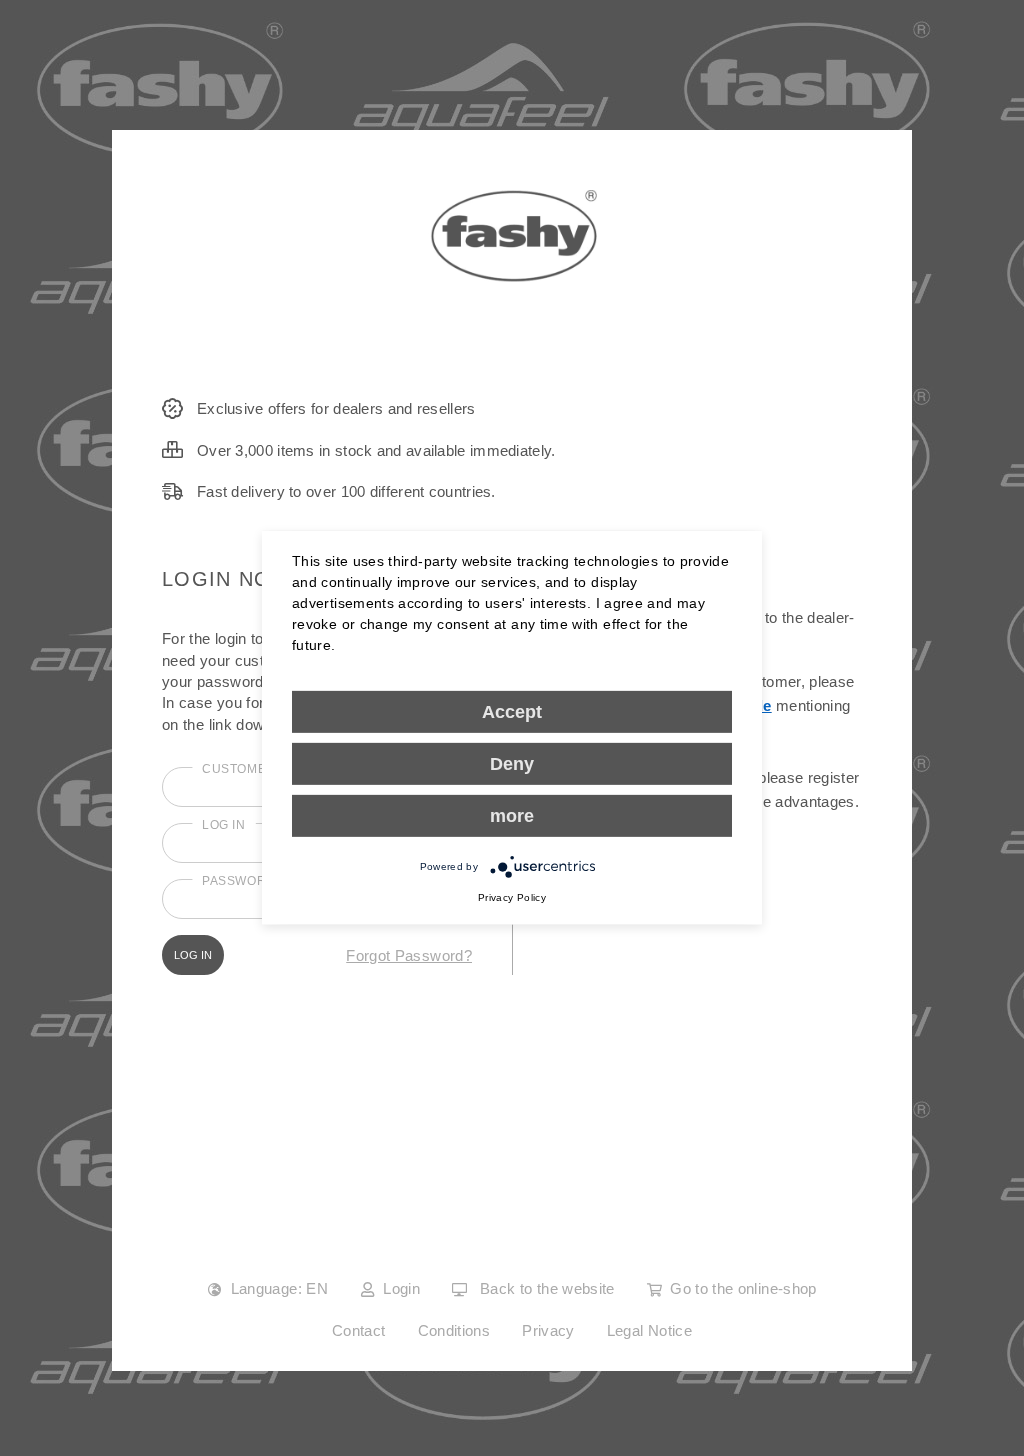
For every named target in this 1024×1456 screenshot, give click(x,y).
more (512, 816)
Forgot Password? (409, 955)
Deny (512, 764)
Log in (224, 825)
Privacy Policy (512, 897)
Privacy (548, 1330)
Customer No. (252, 769)
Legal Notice (649, 1330)
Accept (512, 712)
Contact (359, 1330)
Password (239, 881)
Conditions (454, 1330)
